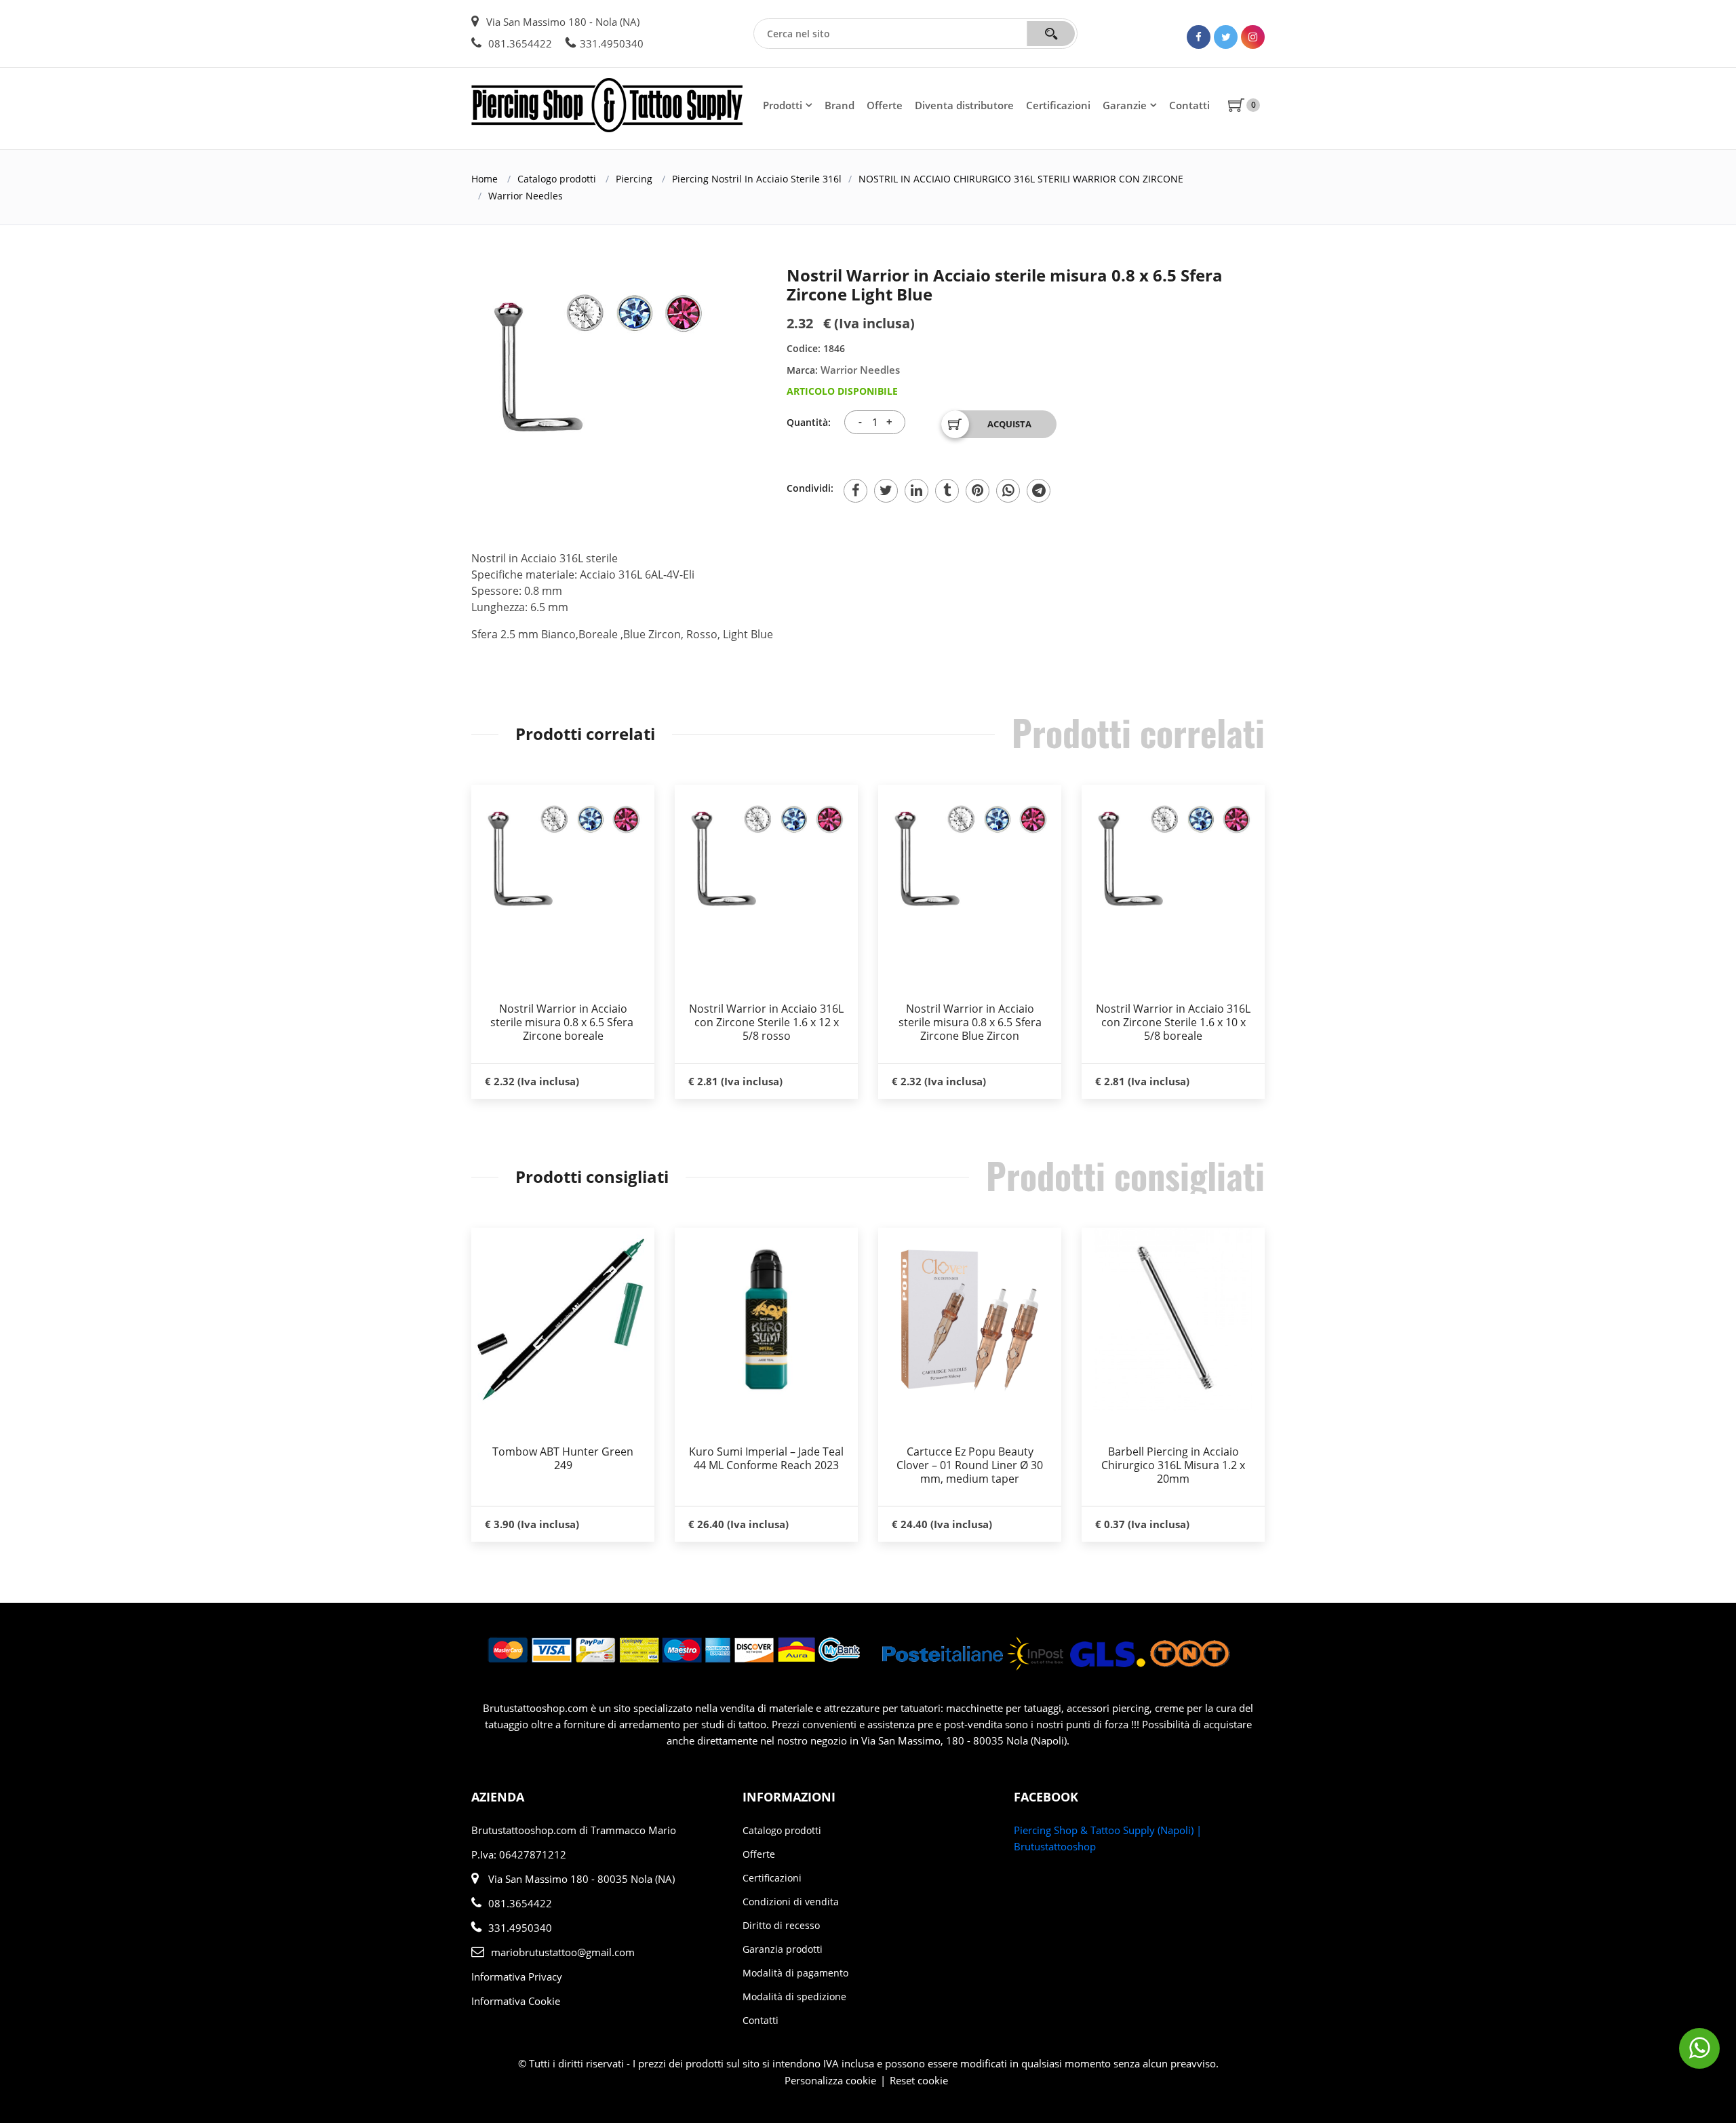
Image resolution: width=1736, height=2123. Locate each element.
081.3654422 (519, 43)
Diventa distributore (964, 105)
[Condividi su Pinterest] (978, 491)
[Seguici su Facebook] (1199, 37)
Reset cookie (919, 2080)
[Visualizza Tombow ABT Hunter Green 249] (563, 1319)
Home (485, 179)
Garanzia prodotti (783, 1949)
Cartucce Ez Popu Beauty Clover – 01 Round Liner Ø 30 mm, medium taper (970, 1465)
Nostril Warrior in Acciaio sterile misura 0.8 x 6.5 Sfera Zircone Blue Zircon (970, 1022)
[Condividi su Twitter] (886, 491)
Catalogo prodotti (557, 179)
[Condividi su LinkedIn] (916, 491)
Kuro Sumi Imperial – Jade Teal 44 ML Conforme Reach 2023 (766, 1458)
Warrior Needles (526, 196)
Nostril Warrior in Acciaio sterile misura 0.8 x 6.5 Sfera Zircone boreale (563, 1022)
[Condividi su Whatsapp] (1008, 491)
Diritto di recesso (781, 1925)
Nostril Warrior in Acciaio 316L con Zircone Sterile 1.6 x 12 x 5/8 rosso (766, 1022)
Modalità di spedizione (794, 1997)
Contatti (1189, 105)
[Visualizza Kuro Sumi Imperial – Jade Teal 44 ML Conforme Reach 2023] (766, 1319)
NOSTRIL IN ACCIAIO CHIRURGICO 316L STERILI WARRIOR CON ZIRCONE (1021, 179)
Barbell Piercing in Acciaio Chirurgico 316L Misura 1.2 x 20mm (1173, 1465)
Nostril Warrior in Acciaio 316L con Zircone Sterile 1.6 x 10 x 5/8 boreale (1173, 1022)
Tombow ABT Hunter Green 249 (563, 1458)
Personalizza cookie (830, 2080)
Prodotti (783, 105)
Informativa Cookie (516, 2001)
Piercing (634, 179)
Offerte (885, 105)
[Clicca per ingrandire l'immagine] (597, 363)
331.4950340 (612, 43)
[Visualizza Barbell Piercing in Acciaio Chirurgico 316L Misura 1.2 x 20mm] (1173, 1319)
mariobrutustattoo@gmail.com (563, 1952)
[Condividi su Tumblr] (947, 491)
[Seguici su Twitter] (1226, 37)
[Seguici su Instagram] (1253, 37)
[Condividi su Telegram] (1039, 491)
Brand (840, 105)
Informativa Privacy (517, 1976)
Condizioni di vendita (791, 1902)
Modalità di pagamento (795, 1973)
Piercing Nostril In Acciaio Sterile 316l (757, 179)
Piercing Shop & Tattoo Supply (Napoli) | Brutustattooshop (1108, 1838)
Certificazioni (1058, 105)
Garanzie (1125, 105)
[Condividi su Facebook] (855, 491)
